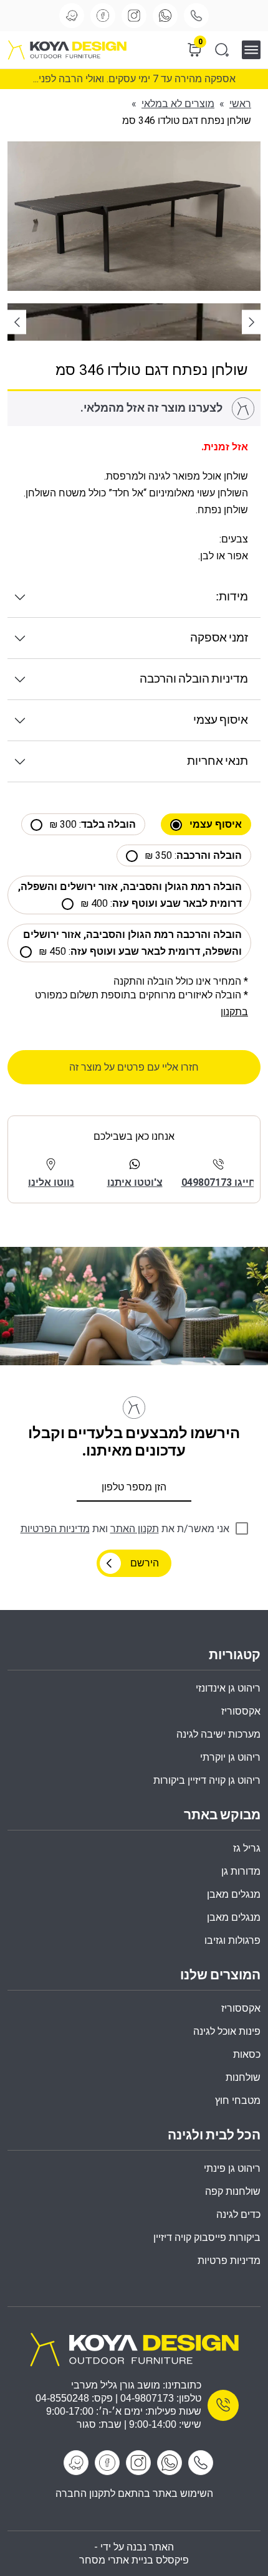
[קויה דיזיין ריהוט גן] (134, 2348)
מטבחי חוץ (238, 2100)
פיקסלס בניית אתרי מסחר (134, 2560)
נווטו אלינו (51, 1182)
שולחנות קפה (233, 2191)
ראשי (240, 104)
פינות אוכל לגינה (227, 2031)
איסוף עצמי (221, 720)
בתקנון (234, 1012)
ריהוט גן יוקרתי (230, 1757)
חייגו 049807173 (218, 1182)
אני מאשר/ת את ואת (125, 1529)
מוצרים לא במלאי (178, 104)
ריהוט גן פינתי (232, 2168)
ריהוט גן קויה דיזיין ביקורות (207, 1780)
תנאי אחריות (218, 761)
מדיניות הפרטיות (55, 1529)
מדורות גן (241, 1871)
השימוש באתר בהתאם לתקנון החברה (134, 2493)
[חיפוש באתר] (222, 50)
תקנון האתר (135, 1529)
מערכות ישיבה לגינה (218, 1734)
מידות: (232, 597)
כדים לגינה (238, 2214)
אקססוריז (241, 2008)
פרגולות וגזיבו (232, 1940)
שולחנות (243, 2077)
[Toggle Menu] (255, 50)
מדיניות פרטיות (229, 2261)
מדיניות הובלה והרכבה (194, 679)
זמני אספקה (219, 638)
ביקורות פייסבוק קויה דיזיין (207, 2237)
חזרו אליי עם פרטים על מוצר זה (134, 1067)
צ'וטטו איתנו (135, 1182)
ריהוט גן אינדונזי (228, 1688)
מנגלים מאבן (234, 1894)
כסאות (247, 2054)
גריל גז (247, 1848)
